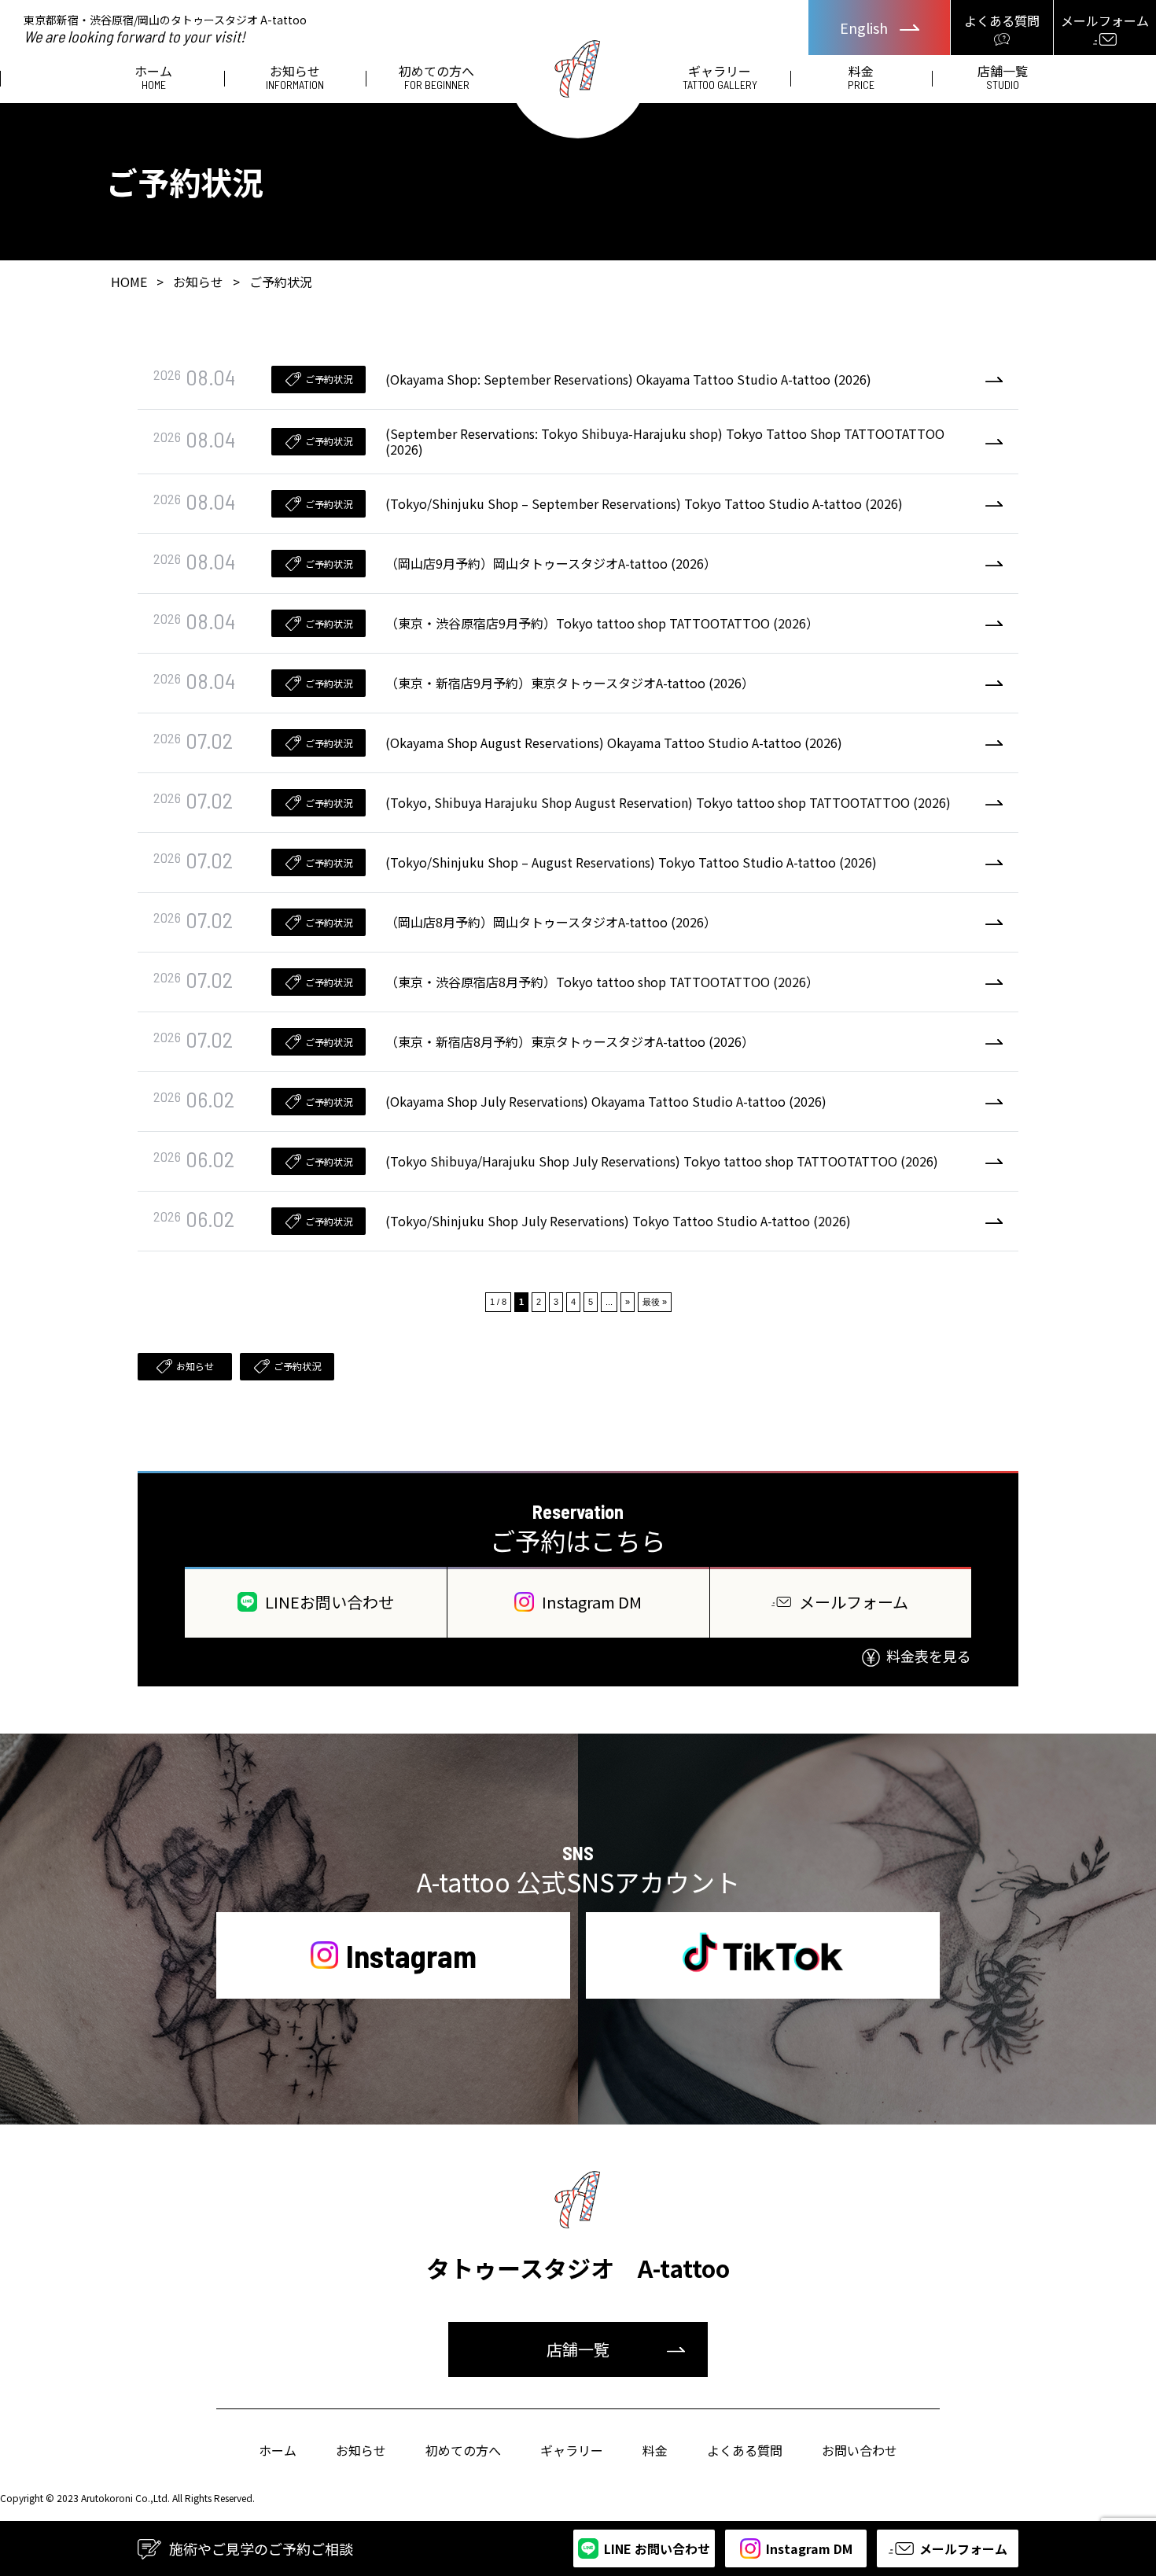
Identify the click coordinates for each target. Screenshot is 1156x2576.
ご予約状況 (329, 379)
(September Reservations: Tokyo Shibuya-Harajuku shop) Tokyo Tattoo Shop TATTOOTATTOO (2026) (665, 442)
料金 (861, 78)
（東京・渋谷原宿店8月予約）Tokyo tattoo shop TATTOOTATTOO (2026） (602, 982)
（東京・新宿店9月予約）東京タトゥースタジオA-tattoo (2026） (570, 683)
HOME (129, 282)
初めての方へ (436, 78)
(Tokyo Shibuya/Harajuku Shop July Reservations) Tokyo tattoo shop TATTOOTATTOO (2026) (662, 1161)
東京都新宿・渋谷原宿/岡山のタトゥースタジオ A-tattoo (165, 28)
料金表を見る (929, 1656)
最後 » (655, 1302)
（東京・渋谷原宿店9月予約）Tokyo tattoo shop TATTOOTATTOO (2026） (602, 623)
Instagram (411, 1955)
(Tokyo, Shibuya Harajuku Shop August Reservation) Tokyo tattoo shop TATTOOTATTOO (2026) (668, 802)
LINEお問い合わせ (329, 1602)
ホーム (153, 78)
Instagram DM (592, 1602)
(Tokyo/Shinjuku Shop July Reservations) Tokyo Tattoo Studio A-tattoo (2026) (618, 1221)
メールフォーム (854, 1602)
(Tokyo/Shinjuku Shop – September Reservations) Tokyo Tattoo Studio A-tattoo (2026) (644, 503)
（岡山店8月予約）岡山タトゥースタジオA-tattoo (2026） (551, 922)
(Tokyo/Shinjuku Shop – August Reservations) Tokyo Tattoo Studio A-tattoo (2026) (631, 862)
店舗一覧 (1003, 78)
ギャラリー (720, 78)
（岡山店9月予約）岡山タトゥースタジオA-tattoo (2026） (551, 563)
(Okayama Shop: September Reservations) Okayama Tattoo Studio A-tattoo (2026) (628, 379)
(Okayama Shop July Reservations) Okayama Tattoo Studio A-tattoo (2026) (606, 1101)
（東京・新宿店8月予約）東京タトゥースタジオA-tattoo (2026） (570, 1041)
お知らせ (295, 78)
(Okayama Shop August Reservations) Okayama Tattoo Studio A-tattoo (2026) (614, 743)
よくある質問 (745, 2450)
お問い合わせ (860, 2450)
